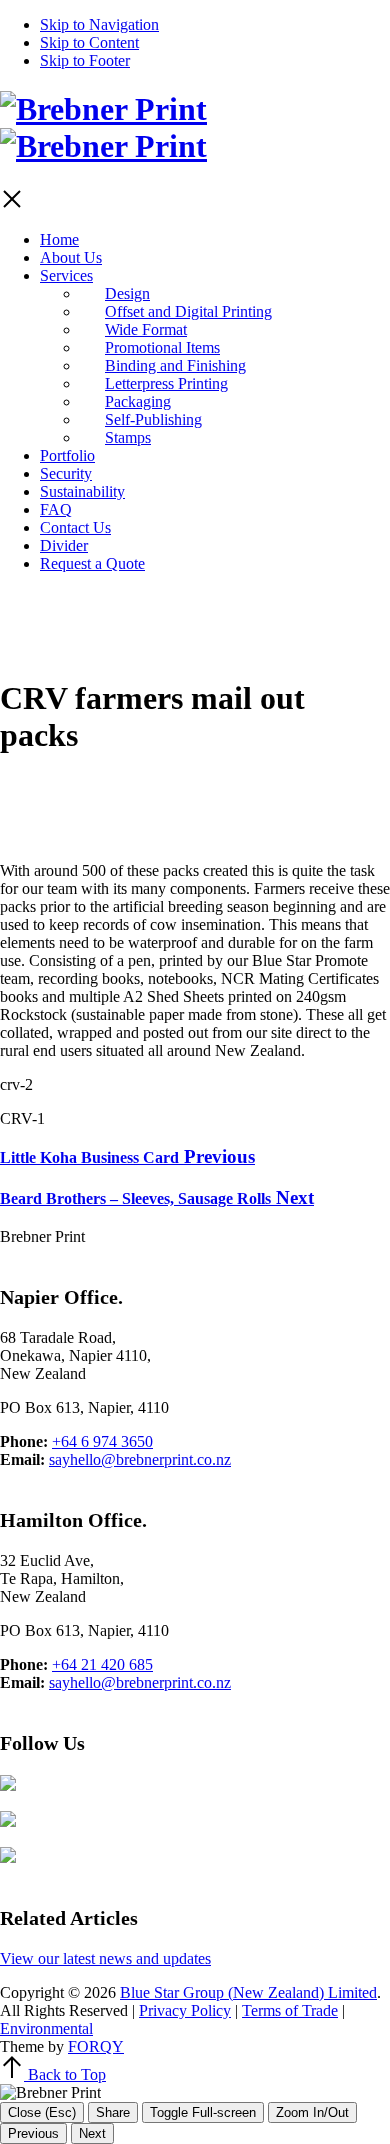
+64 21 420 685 (102, 1664)
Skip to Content (89, 42)
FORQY (96, 2046)
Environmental (46, 2028)
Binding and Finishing (175, 365)
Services (66, 275)
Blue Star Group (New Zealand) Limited (248, 1992)
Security (66, 473)
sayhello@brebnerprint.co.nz (140, 1459)
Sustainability (82, 491)
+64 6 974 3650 (102, 1441)
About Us (71, 257)
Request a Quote (92, 563)
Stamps (128, 437)
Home (59, 239)
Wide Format (146, 329)
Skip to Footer (85, 60)
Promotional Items (162, 347)
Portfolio (67, 455)
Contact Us (75, 527)
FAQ (56, 509)
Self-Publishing (153, 419)
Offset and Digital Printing (188, 311)
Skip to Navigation (99, 24)
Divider (64, 545)
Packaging (138, 401)
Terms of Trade (290, 2010)
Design (127, 293)
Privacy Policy (185, 2010)
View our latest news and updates (105, 1958)
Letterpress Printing (166, 383)
